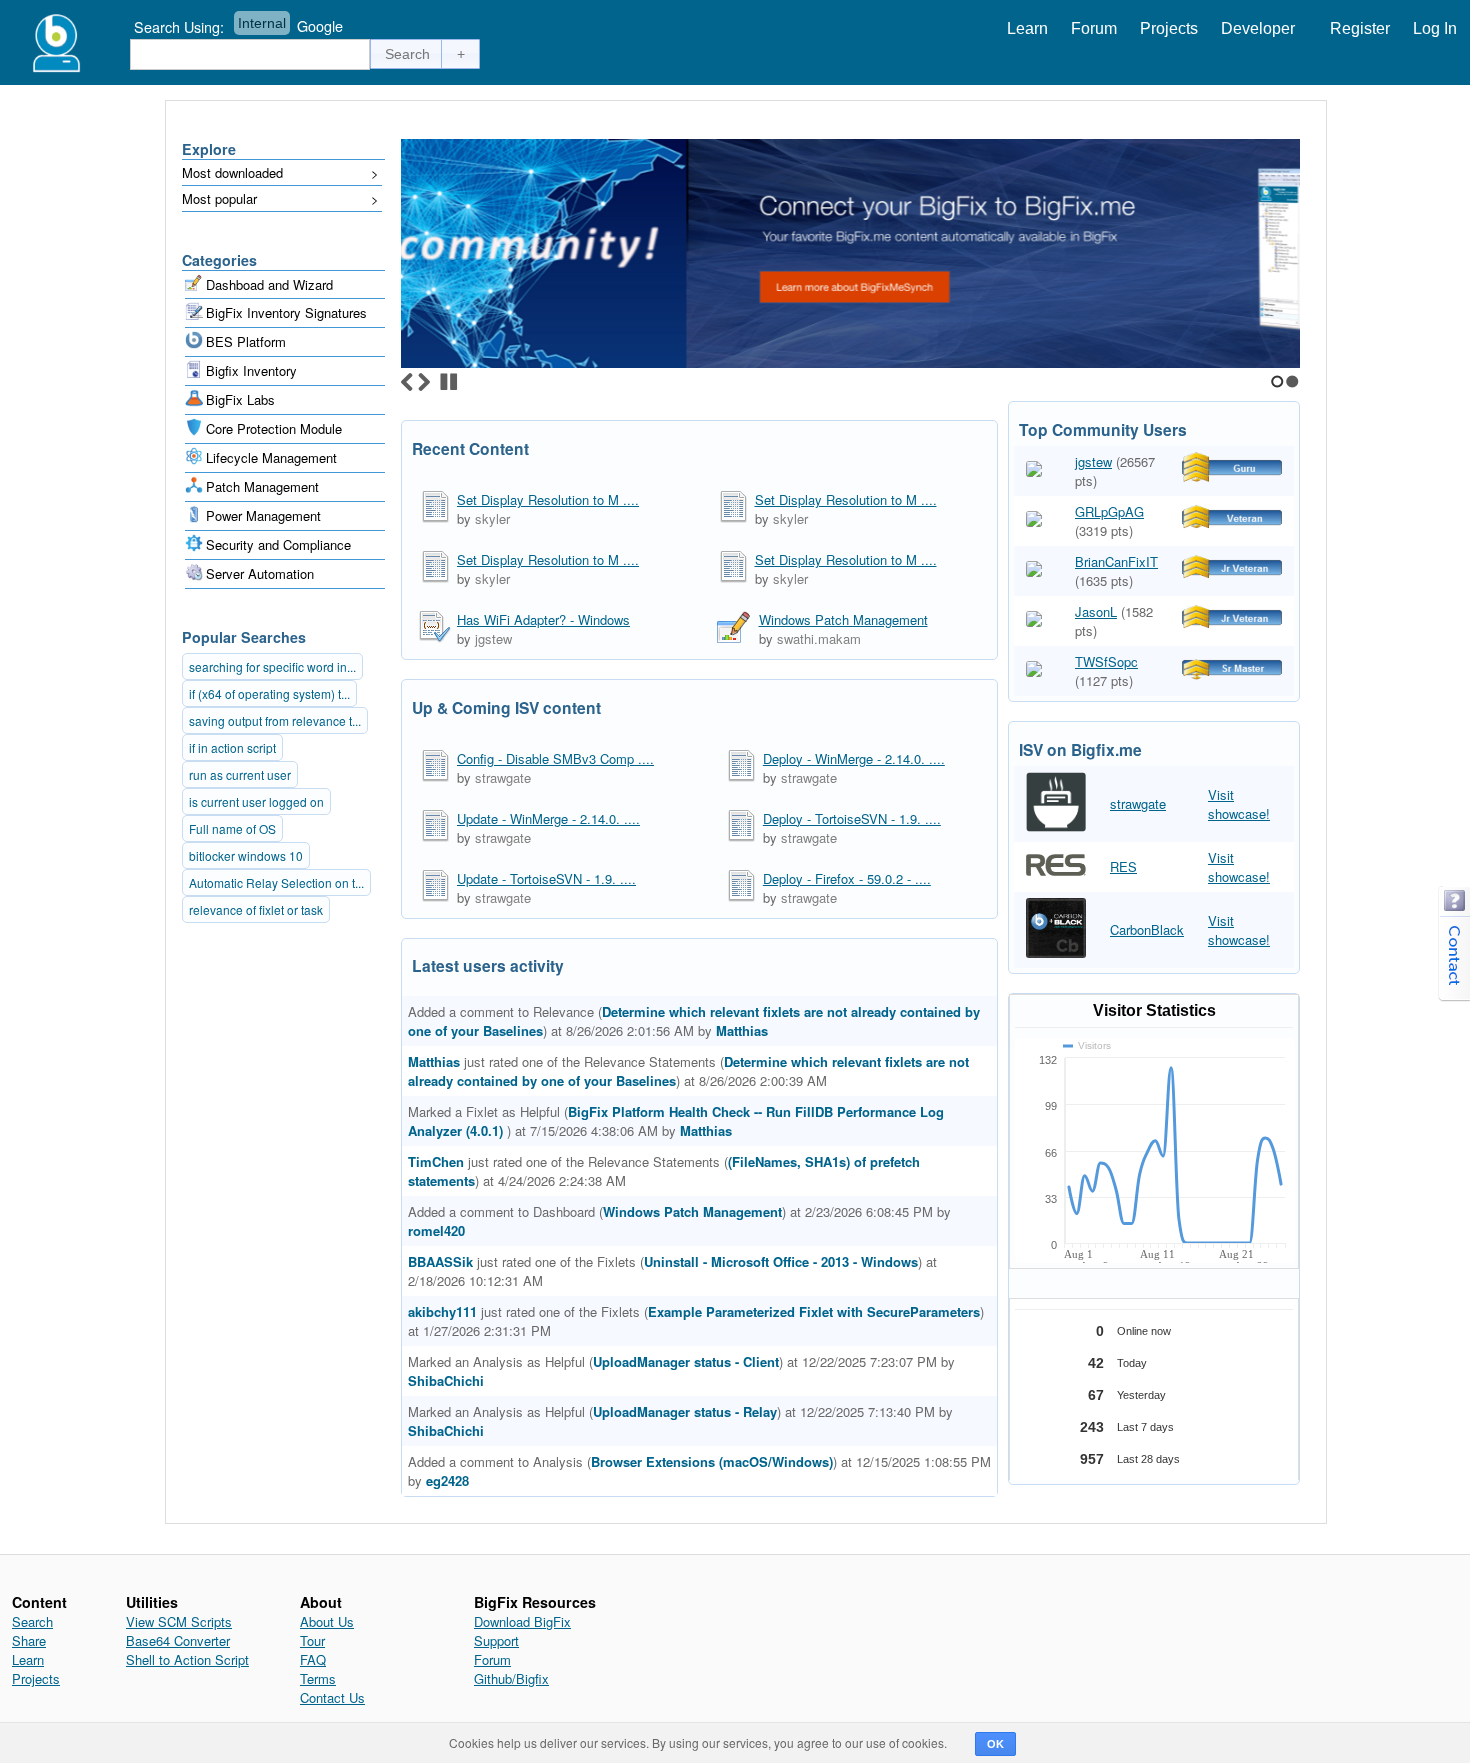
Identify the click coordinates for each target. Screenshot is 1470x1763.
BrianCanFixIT (1116, 561)
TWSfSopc (1106, 661)
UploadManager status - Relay (685, 1411)
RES (1123, 866)
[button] (408, 54)
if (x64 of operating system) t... (269, 693)
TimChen (436, 1161)
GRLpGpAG (1109, 511)
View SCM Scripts (179, 1621)
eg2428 (447, 1480)
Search (32, 1621)
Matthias (742, 1030)
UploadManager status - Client (686, 1361)
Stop (449, 382)
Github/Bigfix (511, 1678)
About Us (327, 1621)
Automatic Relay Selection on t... (276, 882)
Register (1360, 28)
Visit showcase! (1239, 804)
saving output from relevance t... (275, 720)
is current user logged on (256, 801)
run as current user (240, 774)
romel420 (436, 1230)
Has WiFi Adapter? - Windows (543, 619)
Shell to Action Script (187, 1659)
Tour (312, 1640)
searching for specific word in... (272, 666)
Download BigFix (522, 1621)
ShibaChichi (446, 1380)
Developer (1258, 28)
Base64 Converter (178, 1640)
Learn (1027, 28)
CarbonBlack (1147, 929)
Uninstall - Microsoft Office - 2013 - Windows (781, 1261)
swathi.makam (819, 638)
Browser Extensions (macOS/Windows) (712, 1461)
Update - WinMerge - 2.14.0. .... (548, 818)
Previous (407, 382)
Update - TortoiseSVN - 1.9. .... (546, 878)
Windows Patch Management (843, 619)
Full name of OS (232, 828)
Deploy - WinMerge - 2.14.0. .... (854, 758)
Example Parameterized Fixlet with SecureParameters (814, 1311)
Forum (1094, 28)
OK (995, 1744)
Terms (318, 1678)
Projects (1169, 28)
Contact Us (332, 1697)
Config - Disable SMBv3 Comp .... (555, 758)
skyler (492, 518)
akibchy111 (442, 1311)
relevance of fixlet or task (256, 909)
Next (424, 382)
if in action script (232, 747)
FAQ (313, 1659)
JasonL (1096, 611)
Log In (1435, 28)
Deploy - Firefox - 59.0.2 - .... (847, 878)
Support (496, 1640)
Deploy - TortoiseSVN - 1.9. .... (852, 818)
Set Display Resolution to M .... (548, 499)
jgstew (493, 638)
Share (29, 1640)
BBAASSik (440, 1261)
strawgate (503, 777)
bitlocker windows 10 (246, 855)
